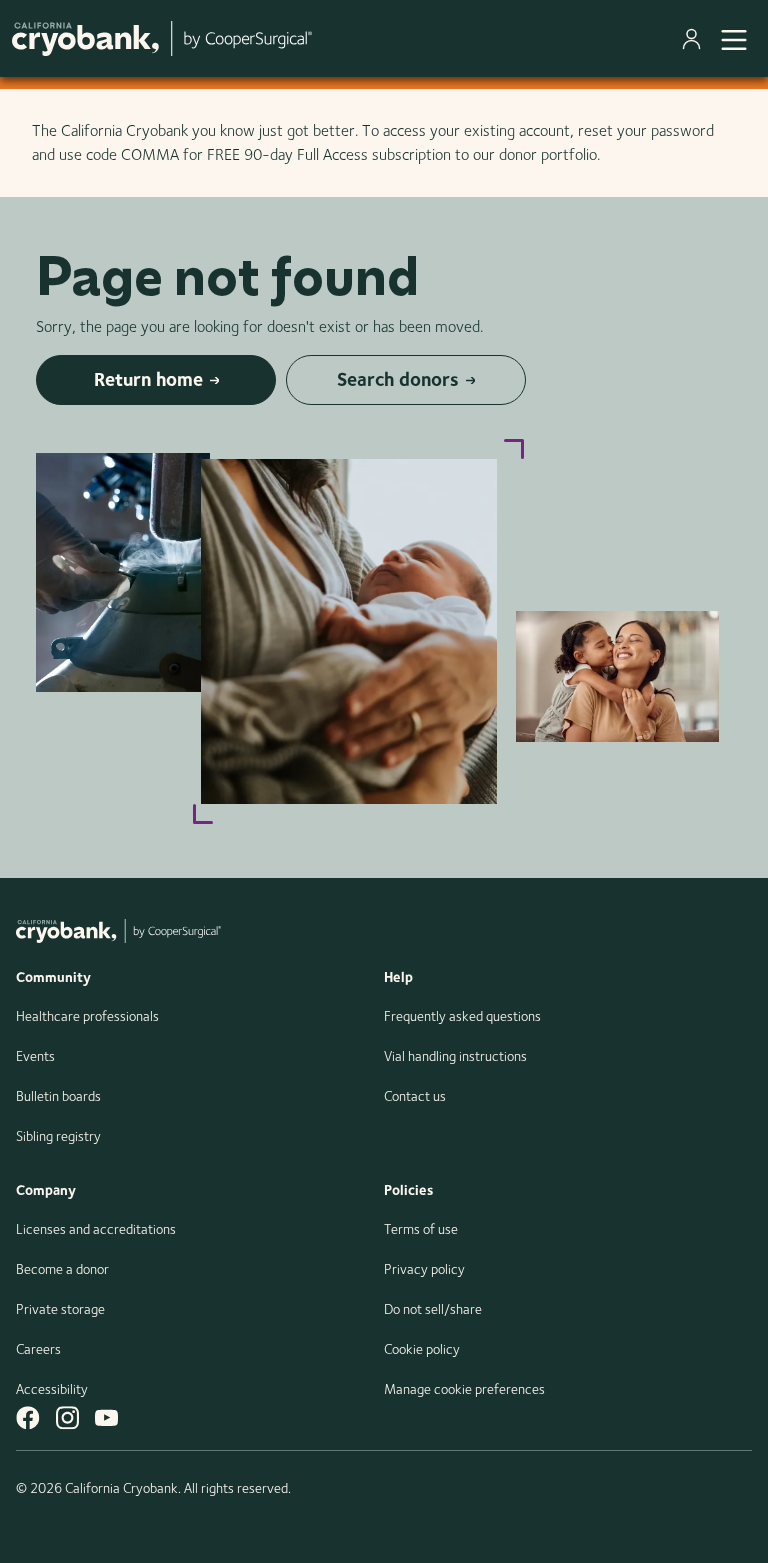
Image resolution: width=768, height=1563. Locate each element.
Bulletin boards (58, 1096)
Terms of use (421, 1229)
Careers (38, 1349)
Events (35, 1056)
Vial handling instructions (455, 1056)
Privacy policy (424, 1269)
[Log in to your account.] (695, 39)
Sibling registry (58, 1136)
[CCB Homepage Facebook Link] (28, 1417)
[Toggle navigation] (734, 38)
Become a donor (62, 1269)
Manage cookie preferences (464, 1389)
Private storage (60, 1309)
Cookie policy (422, 1349)
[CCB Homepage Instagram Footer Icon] (67, 1417)
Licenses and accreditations (96, 1229)
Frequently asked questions (462, 1016)
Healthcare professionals (87, 1016)
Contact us (415, 1096)
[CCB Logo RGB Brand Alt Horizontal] (162, 38)
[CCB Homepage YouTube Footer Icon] (106, 1417)
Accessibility (52, 1389)
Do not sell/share (433, 1309)
